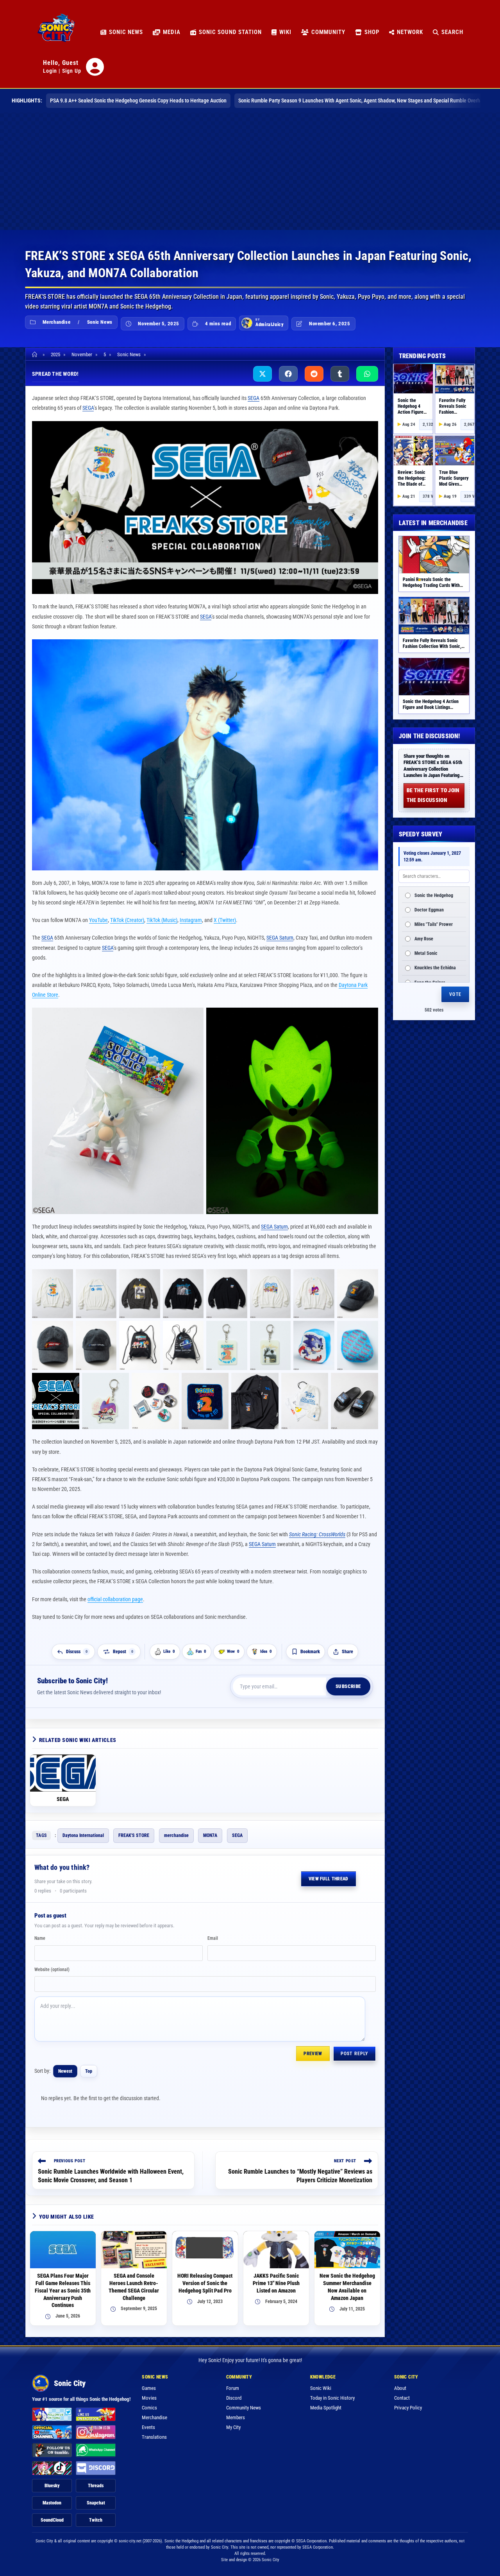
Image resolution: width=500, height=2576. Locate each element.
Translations (154, 2437)
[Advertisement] (250, 171)
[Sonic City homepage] (56, 32)
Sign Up (72, 71)
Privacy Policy (408, 2408)
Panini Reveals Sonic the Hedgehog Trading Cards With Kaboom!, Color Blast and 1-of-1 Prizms (434, 588)
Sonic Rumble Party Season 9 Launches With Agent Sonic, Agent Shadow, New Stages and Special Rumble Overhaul (362, 100)
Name (40, 1938)
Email (213, 1938)
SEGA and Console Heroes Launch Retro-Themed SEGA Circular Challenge (134, 2287)
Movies (149, 2398)
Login (50, 71)
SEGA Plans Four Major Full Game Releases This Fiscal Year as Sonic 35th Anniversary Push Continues (63, 2291)
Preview (313, 2054)
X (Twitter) (225, 920)
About (400, 2388)
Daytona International (83, 1835)
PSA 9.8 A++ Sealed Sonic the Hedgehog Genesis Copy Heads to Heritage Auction (138, 100)
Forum (233, 2388)
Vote (455, 995)
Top (89, 2071)
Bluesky (52, 2486)
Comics (149, 2408)
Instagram (191, 920)
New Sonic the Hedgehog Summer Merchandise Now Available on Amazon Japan (347, 2287)
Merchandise (57, 322)
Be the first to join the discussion (433, 795)
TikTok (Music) (162, 920)
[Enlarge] (368, 431)
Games (149, 2388)
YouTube (98, 920)
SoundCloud (52, 2520)
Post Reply (354, 2054)
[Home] (36, 354)
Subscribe (348, 1686)
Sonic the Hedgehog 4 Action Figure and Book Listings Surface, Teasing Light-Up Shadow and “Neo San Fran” (431, 710)
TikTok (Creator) (127, 920)
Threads (96, 2486)
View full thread (329, 1879)
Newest (65, 2071)
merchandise (176, 1835)
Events (148, 2427)
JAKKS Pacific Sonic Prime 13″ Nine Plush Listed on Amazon (276, 2283)
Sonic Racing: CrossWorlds (317, 1534)
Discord (234, 2398)
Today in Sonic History (332, 2398)
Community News (244, 2408)
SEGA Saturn (280, 938)
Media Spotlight (326, 2408)
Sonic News (100, 322)
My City (233, 2427)
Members (236, 2417)
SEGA (254, 398)
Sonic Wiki (321, 2388)
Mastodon (52, 2503)
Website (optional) (52, 1970)
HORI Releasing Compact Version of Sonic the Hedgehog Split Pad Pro (205, 2283)
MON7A (210, 1835)
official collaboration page (115, 1599)
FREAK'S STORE (134, 1835)
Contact (402, 2398)
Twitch (96, 2520)
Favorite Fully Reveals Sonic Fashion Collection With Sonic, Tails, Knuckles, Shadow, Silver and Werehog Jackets (433, 649)
